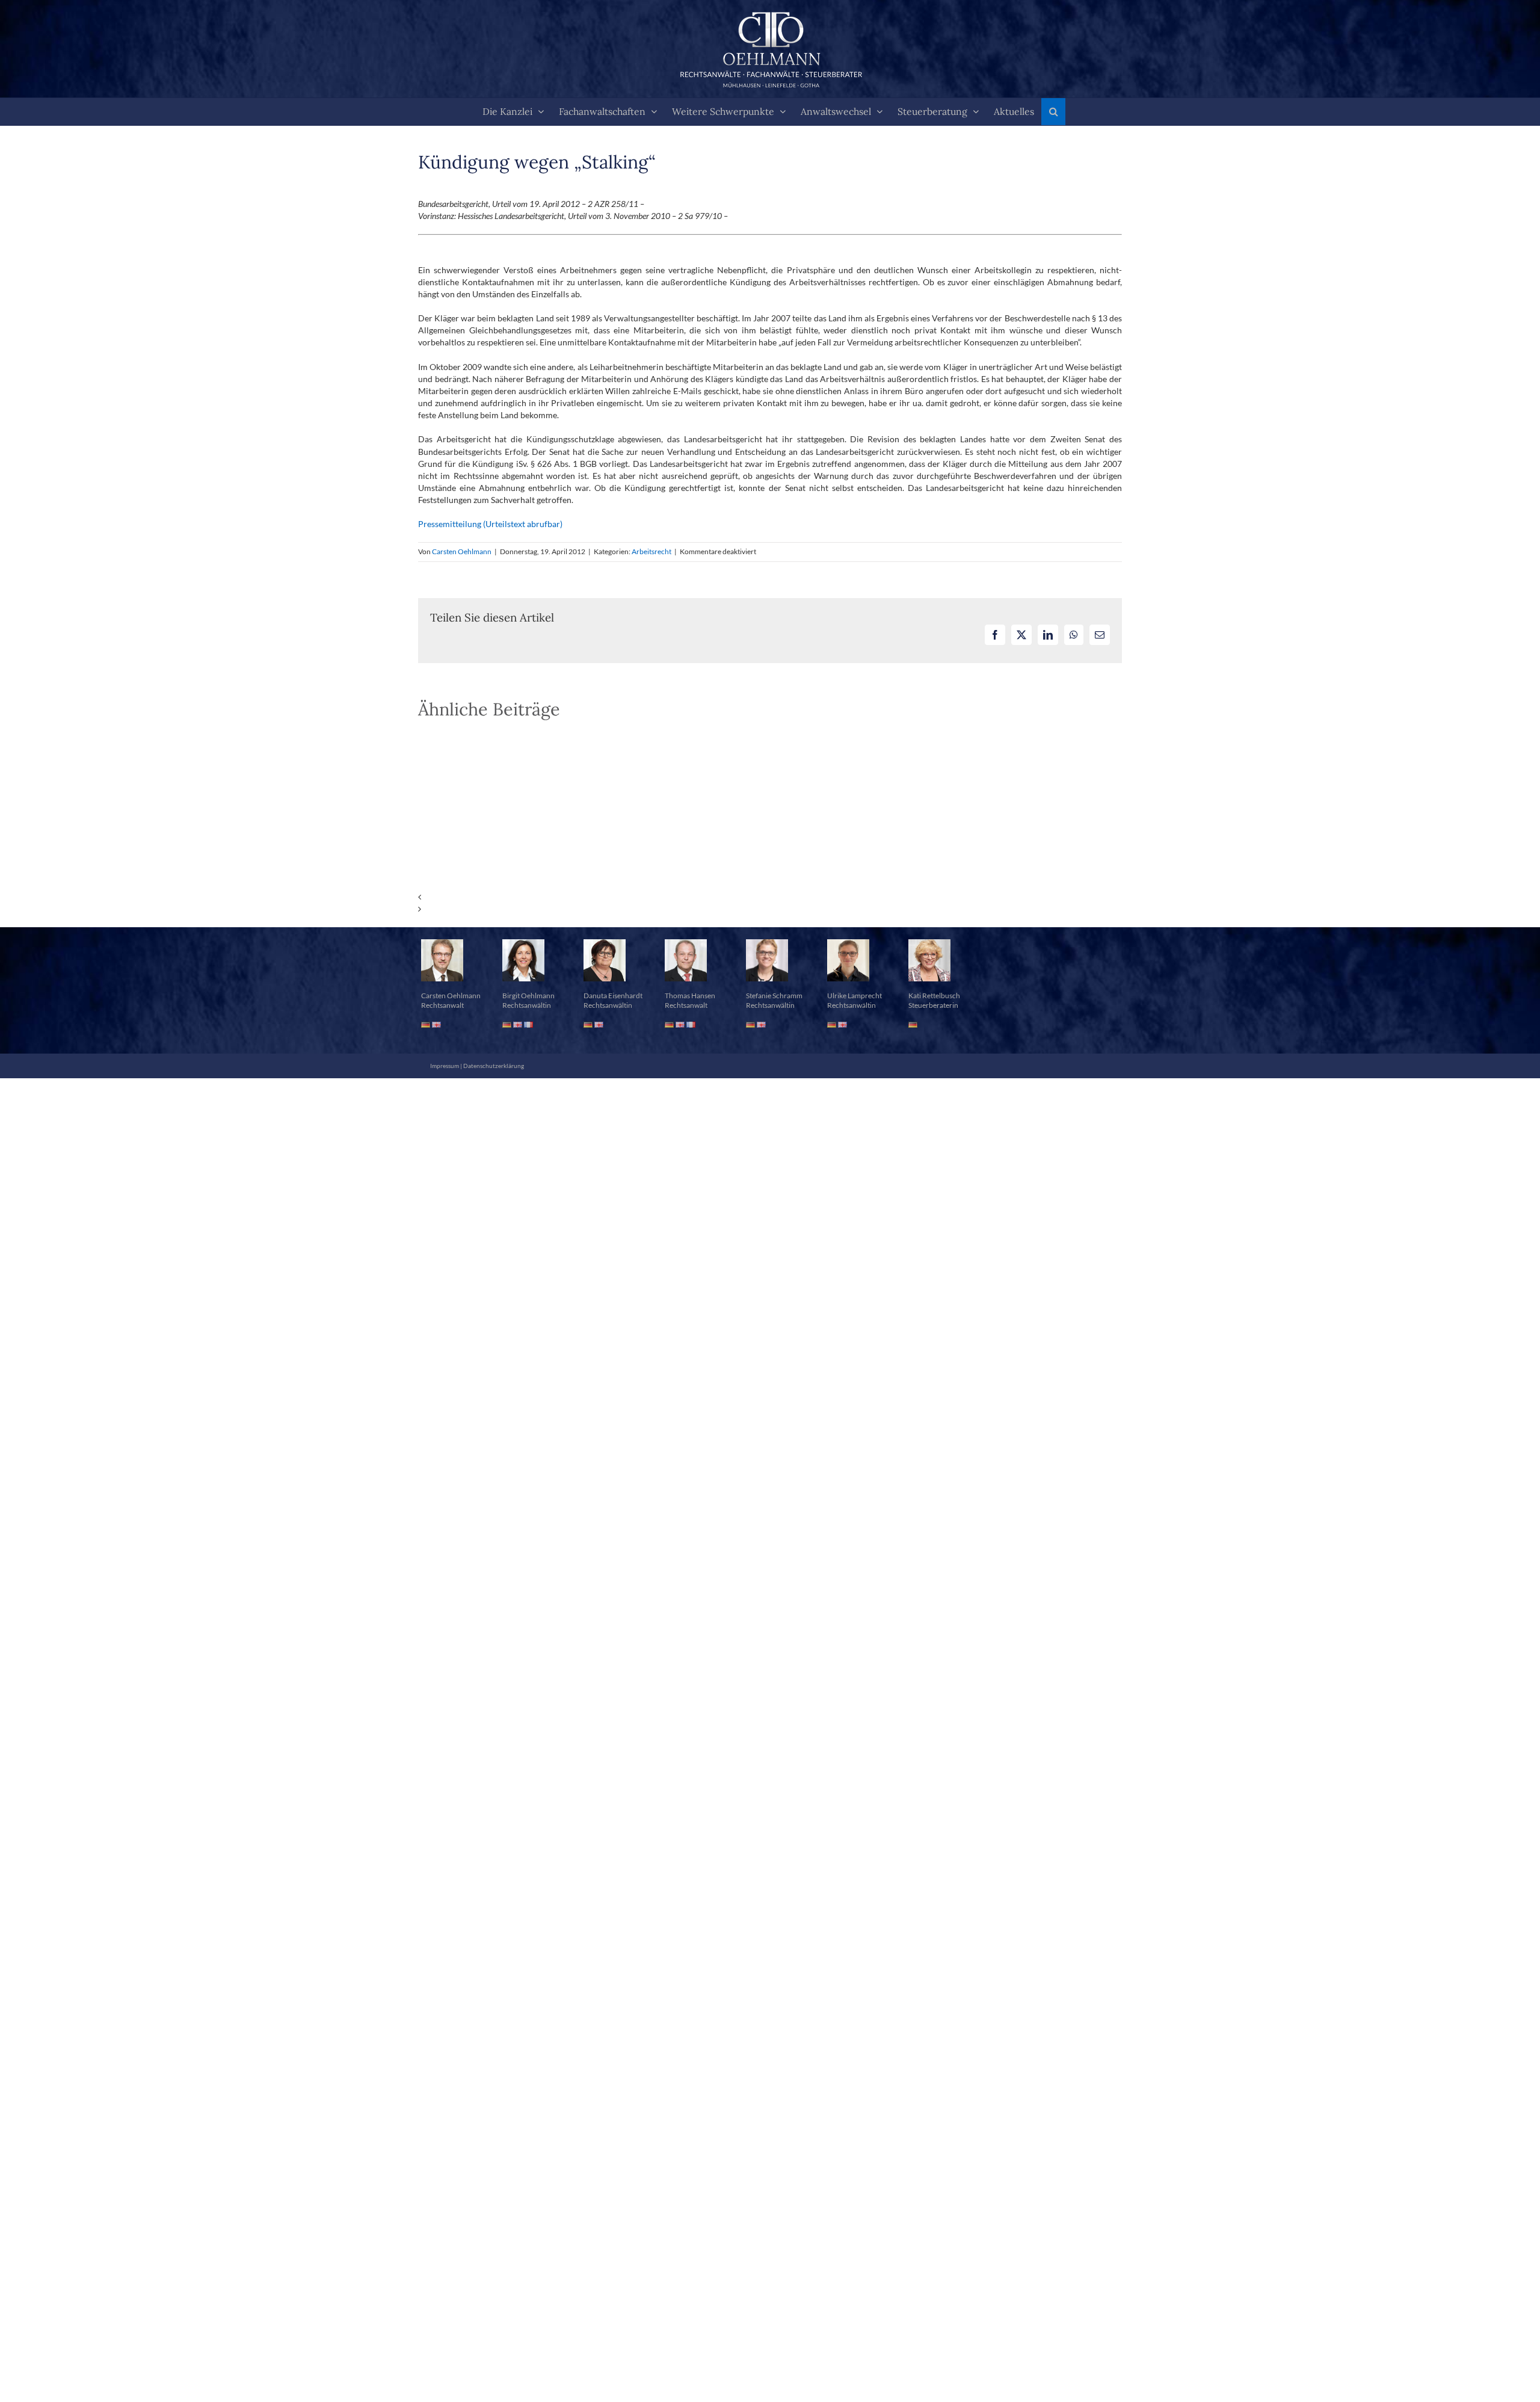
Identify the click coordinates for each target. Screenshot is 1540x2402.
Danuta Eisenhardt (613, 996)
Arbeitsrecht (651, 551)
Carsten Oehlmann (462, 551)
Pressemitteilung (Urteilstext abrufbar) (490, 524)
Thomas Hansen (690, 996)
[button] (1053, 112)
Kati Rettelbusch (934, 996)
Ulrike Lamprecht (855, 996)
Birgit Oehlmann (528, 996)
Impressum (445, 1066)
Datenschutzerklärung (494, 1066)
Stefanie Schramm (774, 996)
